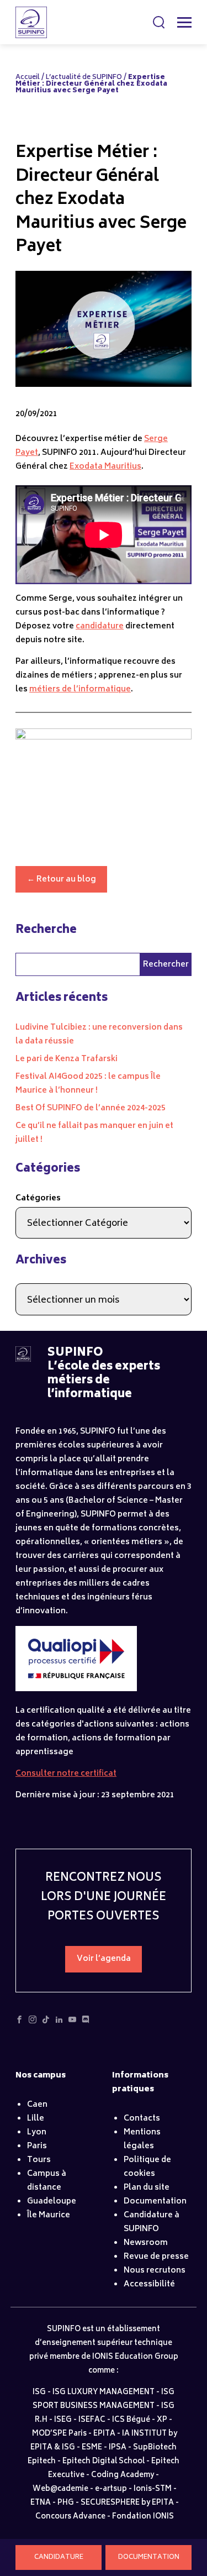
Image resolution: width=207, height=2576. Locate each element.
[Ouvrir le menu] (184, 22)
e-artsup (111, 2490)
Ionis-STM (153, 2490)
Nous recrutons (155, 2271)
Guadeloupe (52, 2202)
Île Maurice (49, 2215)
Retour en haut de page (176, 2526)
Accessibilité (149, 2284)
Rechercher (160, 22)
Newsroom (146, 2243)
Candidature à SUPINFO (152, 2222)
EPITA (104, 2434)
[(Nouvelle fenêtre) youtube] (72, 2023)
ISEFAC (92, 2420)
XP (162, 2420)
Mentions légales (142, 2139)
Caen (37, 2105)
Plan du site (147, 2188)
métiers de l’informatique (80, 689)
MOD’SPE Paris (59, 2434)
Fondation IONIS (143, 2517)
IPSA (118, 2448)
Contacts (142, 2119)
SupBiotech (155, 2448)
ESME (92, 2448)
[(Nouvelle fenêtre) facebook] (19, 2023)
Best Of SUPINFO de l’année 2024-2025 (91, 1108)
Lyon (37, 2132)
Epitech (42, 2462)
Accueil (28, 78)
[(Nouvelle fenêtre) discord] (86, 2023)
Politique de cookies (147, 2167)
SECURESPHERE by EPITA (127, 2503)
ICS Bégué (131, 2420)
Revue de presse (156, 2257)
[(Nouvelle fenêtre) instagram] (33, 2023)
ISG (39, 2393)
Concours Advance (70, 2517)
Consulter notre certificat (66, 1774)
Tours (39, 2160)
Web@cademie (60, 2490)
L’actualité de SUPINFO (84, 78)
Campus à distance (47, 2181)
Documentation (149, 2557)
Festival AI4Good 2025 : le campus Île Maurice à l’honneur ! (88, 1084)
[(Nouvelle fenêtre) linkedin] (59, 2023)
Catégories (38, 1198)
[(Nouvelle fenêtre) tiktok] (46, 2023)
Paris (37, 2146)
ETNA (41, 2503)
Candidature (59, 2557)
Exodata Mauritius (105, 467)
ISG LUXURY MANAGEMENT (104, 2393)
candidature (100, 626)
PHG (66, 2503)
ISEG (63, 2420)
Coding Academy (123, 2476)
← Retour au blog (62, 880)
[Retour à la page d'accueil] (23, 1360)
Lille (36, 2119)
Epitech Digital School (104, 2462)
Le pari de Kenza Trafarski (67, 1059)
